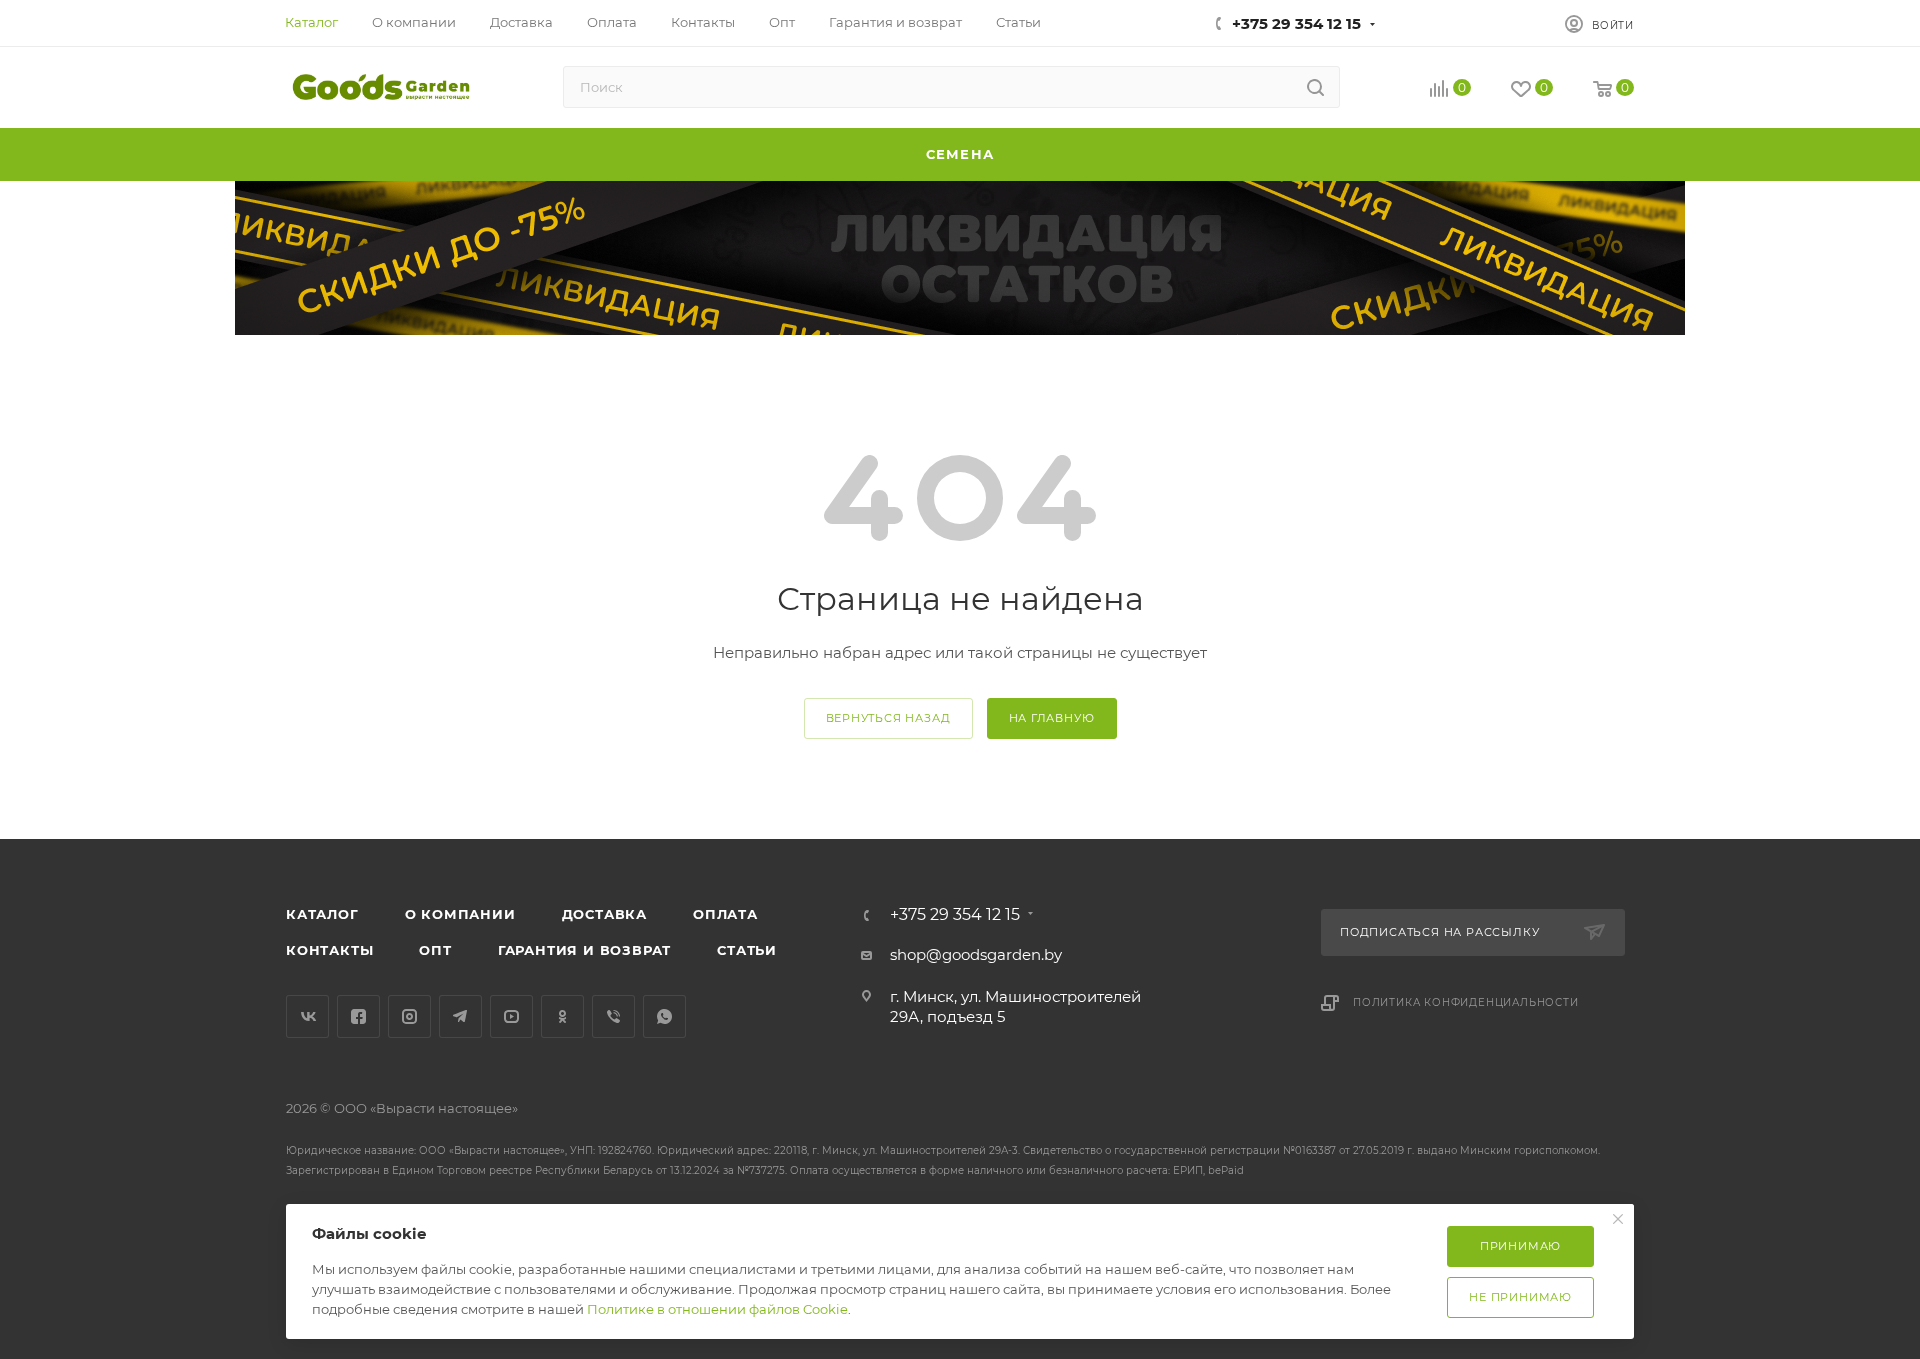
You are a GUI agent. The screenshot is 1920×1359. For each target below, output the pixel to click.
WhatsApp (664, 1016)
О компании (460, 914)
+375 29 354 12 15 (1296, 23)
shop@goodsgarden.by (976, 954)
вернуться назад (888, 718)
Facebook (358, 1016)
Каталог (322, 914)
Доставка (604, 914)
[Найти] (1315, 87)
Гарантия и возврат (584, 950)
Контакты (329, 950)
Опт (435, 950)
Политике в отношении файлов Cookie (717, 1309)
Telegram (460, 1016)
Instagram (409, 1016)
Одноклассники (562, 1016)
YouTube (511, 1016)
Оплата (725, 914)
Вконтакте (307, 1016)
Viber (613, 1016)
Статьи (747, 950)
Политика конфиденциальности (1466, 1002)
